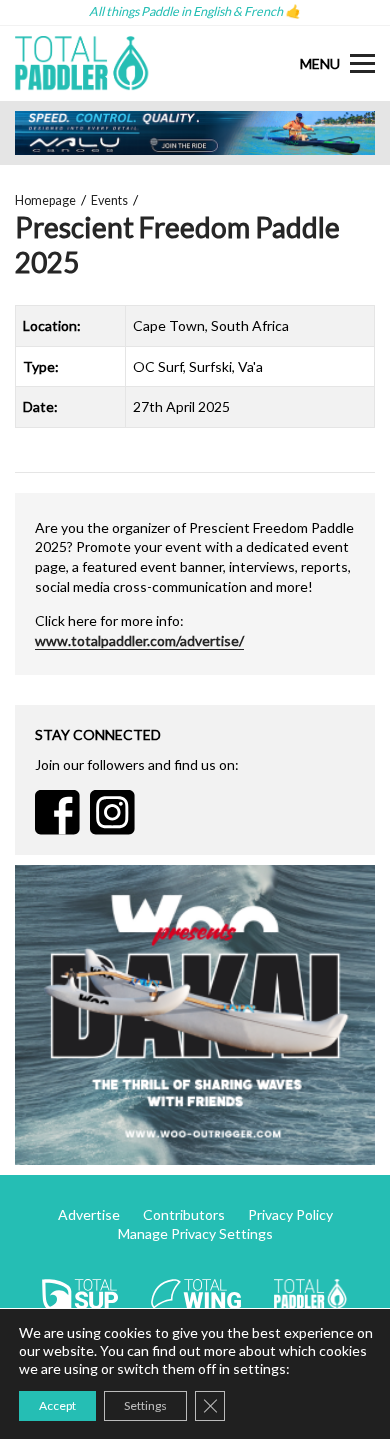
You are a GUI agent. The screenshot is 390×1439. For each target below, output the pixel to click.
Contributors (184, 1214)
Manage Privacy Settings (195, 1233)
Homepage (45, 200)
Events (109, 200)
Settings (145, 1405)
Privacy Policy (290, 1214)
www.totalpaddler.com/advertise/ (139, 640)
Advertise (89, 1214)
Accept (57, 1405)
